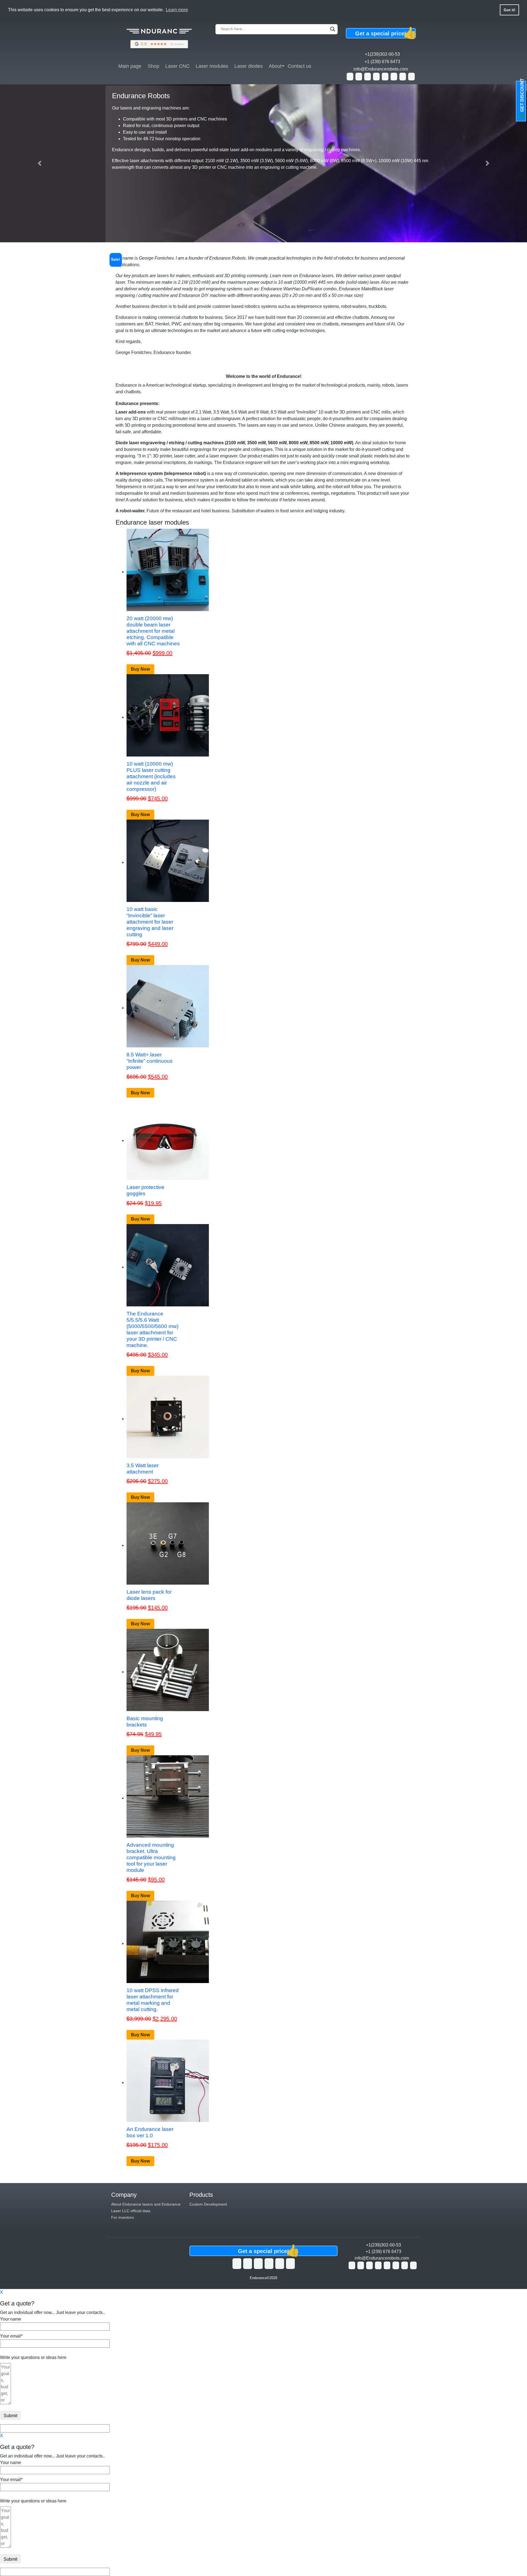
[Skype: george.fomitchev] (368, 77)
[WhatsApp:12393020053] (350, 77)
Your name (11, 2319)
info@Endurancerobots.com (381, 69)
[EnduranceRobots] (159, 37)
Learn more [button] (177, 10)
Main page (130, 66)
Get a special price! (384, 33)
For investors (123, 2217)
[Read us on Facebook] (258, 2263)
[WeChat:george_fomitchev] (403, 77)
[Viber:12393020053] (385, 77)
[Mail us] (411, 77)
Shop (153, 66)
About (275, 66)
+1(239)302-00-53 (382, 54)
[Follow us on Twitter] (237, 2263)
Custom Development (208, 2204)
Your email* (11, 2336)
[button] (40, 163)
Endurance (258, 2278)
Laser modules (212, 66)
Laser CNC (177, 66)
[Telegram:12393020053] (394, 77)
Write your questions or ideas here (33, 2357)
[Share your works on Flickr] (280, 2263)
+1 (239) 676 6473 (382, 62)
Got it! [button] (510, 10)
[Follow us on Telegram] (290, 2263)
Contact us (299, 66)
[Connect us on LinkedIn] (269, 2263)
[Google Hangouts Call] (359, 77)
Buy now (140, 669)
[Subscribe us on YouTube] (248, 2263)
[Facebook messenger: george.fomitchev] (376, 77)
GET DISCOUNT (522, 99)
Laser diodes (249, 66)
